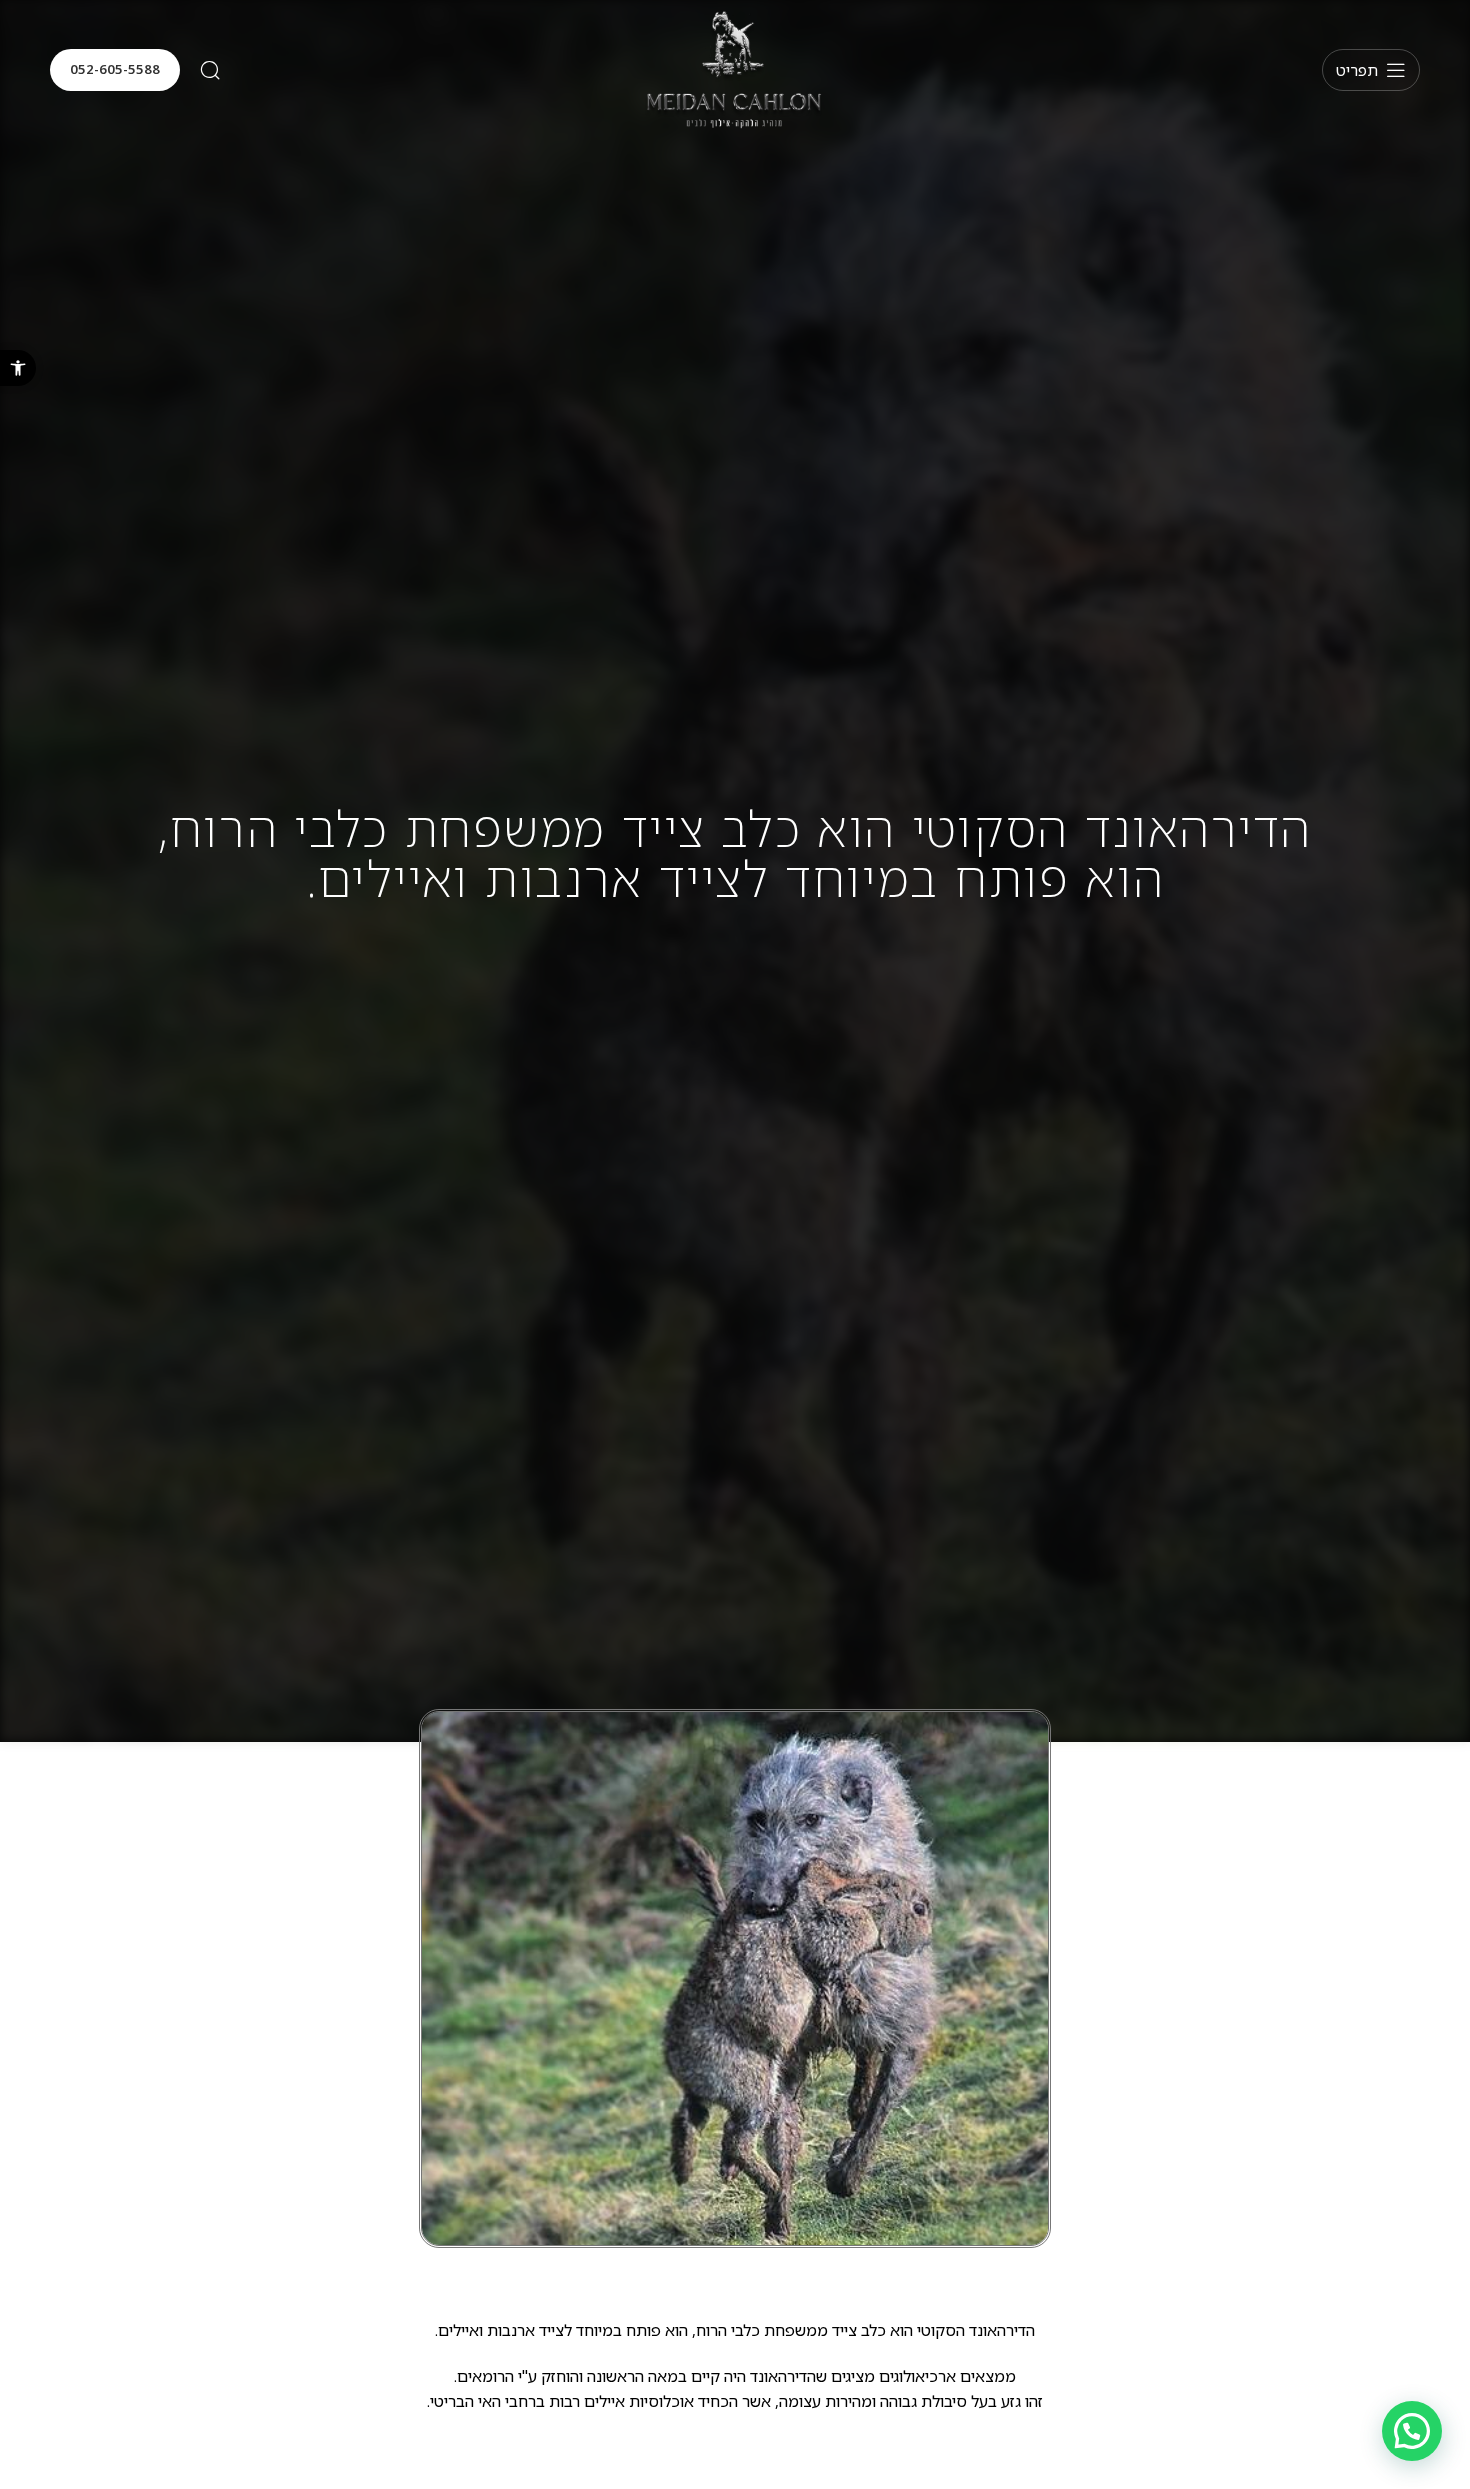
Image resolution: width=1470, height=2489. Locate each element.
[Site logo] (735, 68)
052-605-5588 (115, 69)
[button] (18, 368)
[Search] (210, 70)
